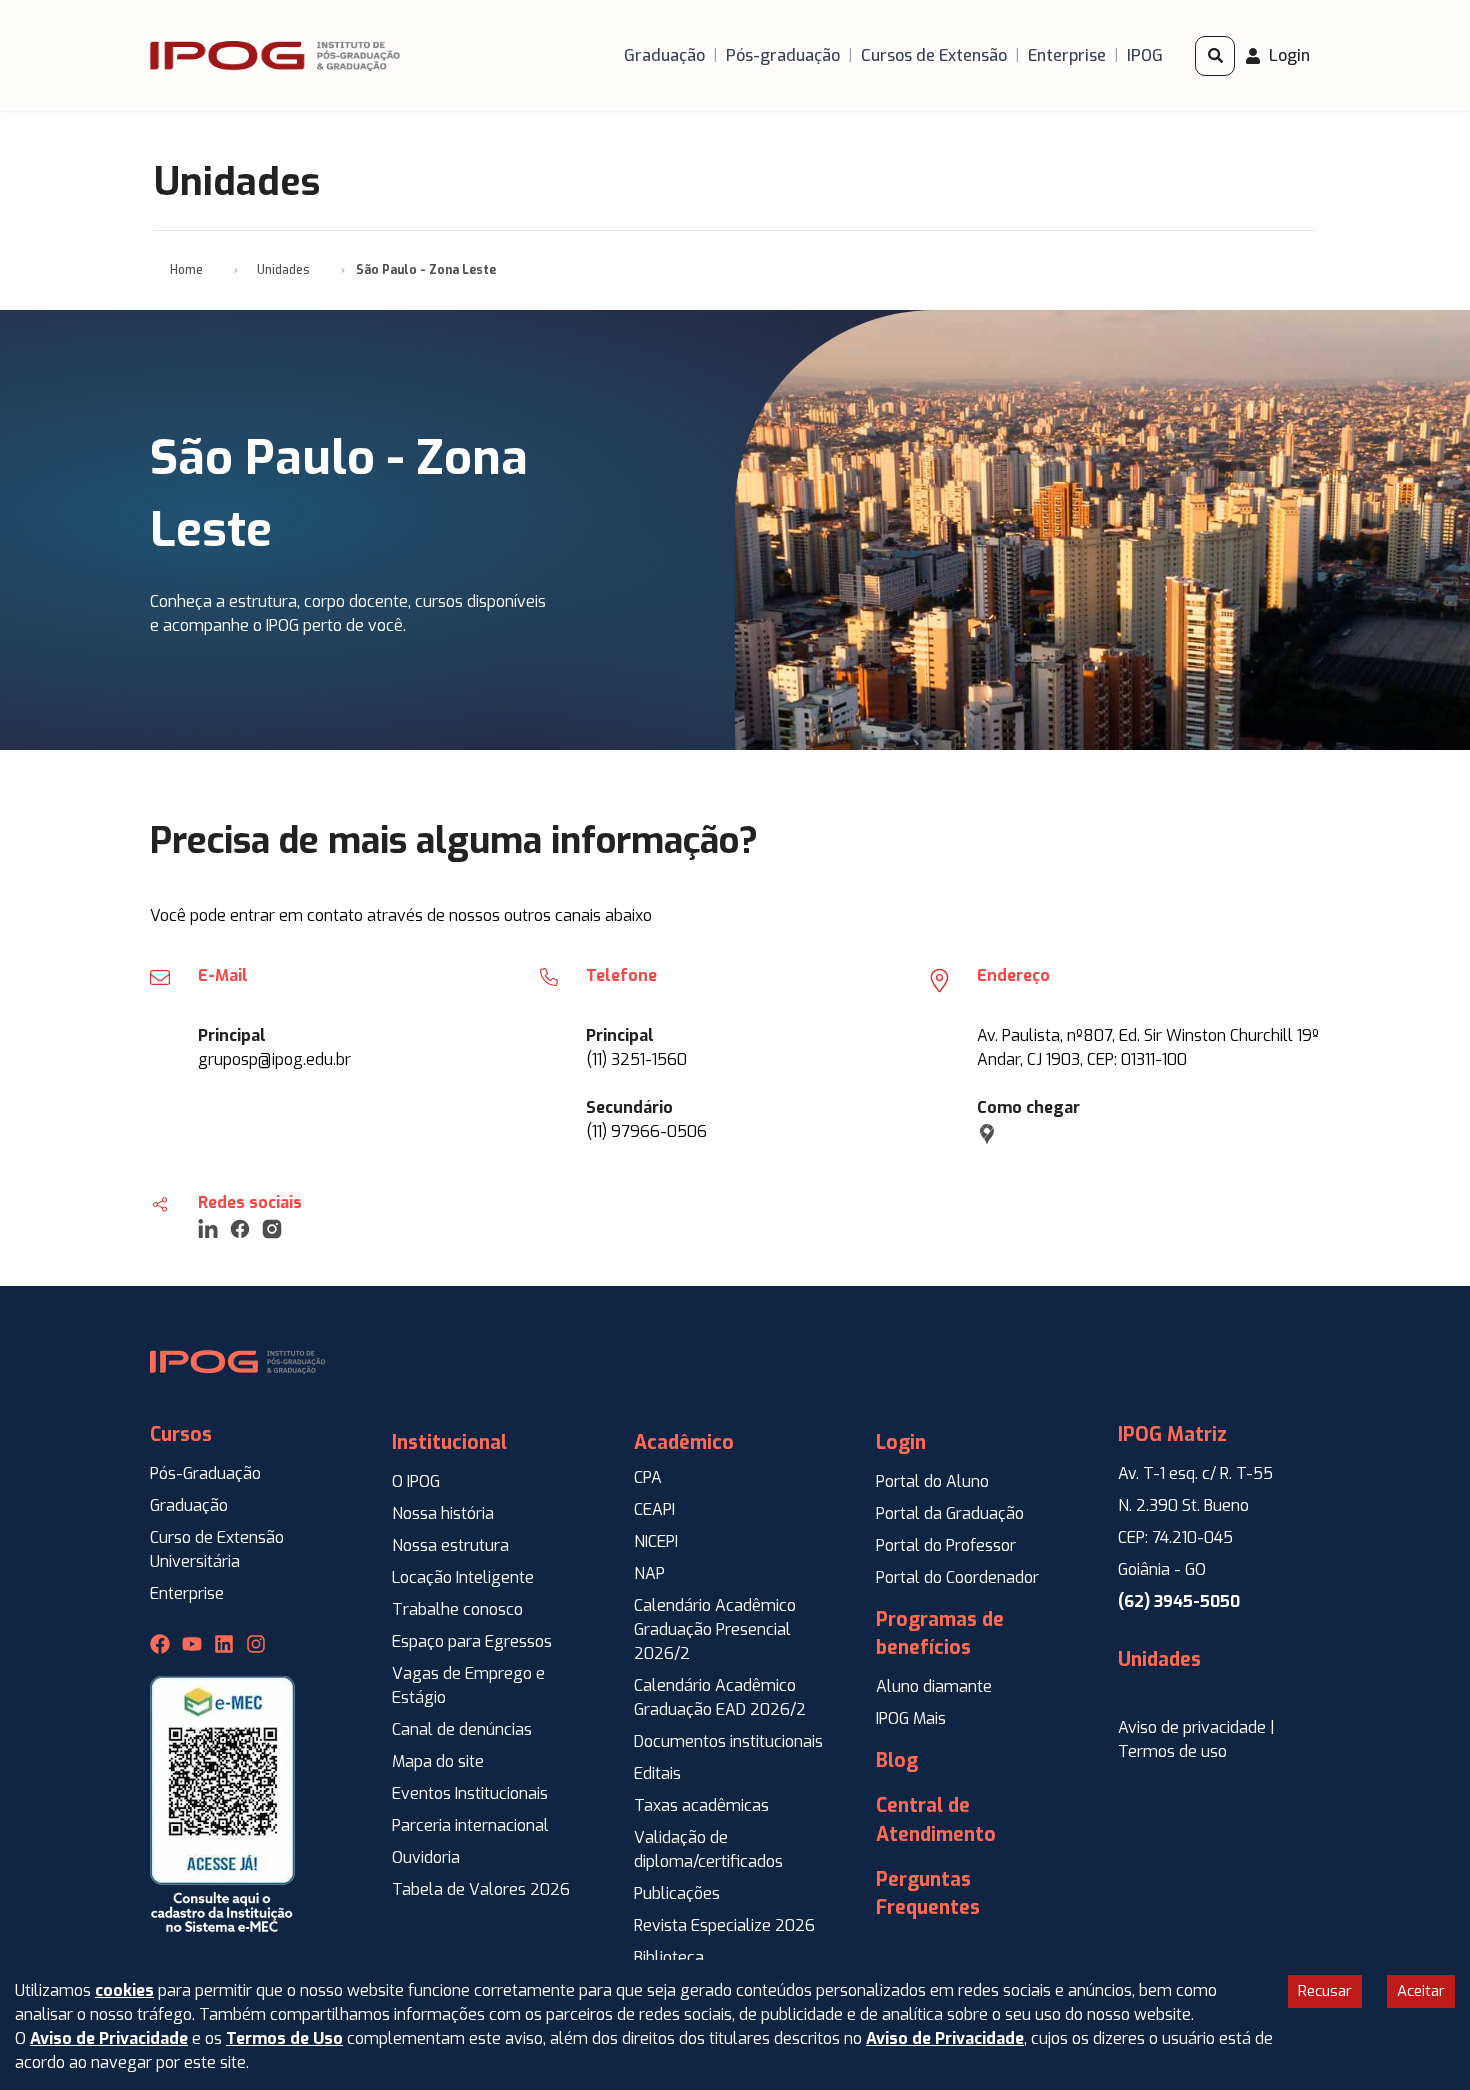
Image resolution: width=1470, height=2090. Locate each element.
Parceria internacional (470, 1825)
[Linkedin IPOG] (224, 1644)
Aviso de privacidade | (1196, 1727)
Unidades (283, 270)
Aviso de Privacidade (109, 2038)
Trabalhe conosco (457, 1609)
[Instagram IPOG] (256, 1644)
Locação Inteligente (463, 1577)
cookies (124, 1990)
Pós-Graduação (205, 1473)
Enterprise (187, 1593)
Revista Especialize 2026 (724, 1925)
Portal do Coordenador (957, 1577)
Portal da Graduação (950, 1513)
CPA (648, 1477)
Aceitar (1421, 1991)
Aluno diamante (934, 1686)
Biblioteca (669, 1957)
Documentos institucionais (728, 1741)
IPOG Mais (911, 1718)
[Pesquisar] (1215, 56)
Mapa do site (438, 1761)
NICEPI (656, 1541)
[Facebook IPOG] (160, 1644)
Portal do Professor (946, 1545)
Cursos (181, 1434)
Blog (897, 1760)
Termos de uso (1172, 1751)
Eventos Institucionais (470, 1793)
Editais (657, 1773)
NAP (649, 1573)
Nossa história (443, 1513)
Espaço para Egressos (472, 1641)
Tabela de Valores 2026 (481, 1889)
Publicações (677, 1893)
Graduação (189, 1505)
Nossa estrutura (450, 1545)
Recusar (1325, 1991)
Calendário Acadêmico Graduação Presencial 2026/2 (715, 1629)
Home (186, 270)
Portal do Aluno (932, 1481)
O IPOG (416, 1481)
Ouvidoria (426, 1857)
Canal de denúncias (462, 1729)
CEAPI (654, 1509)
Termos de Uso (284, 2038)
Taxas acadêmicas (701, 1805)
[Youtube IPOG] (192, 1644)
